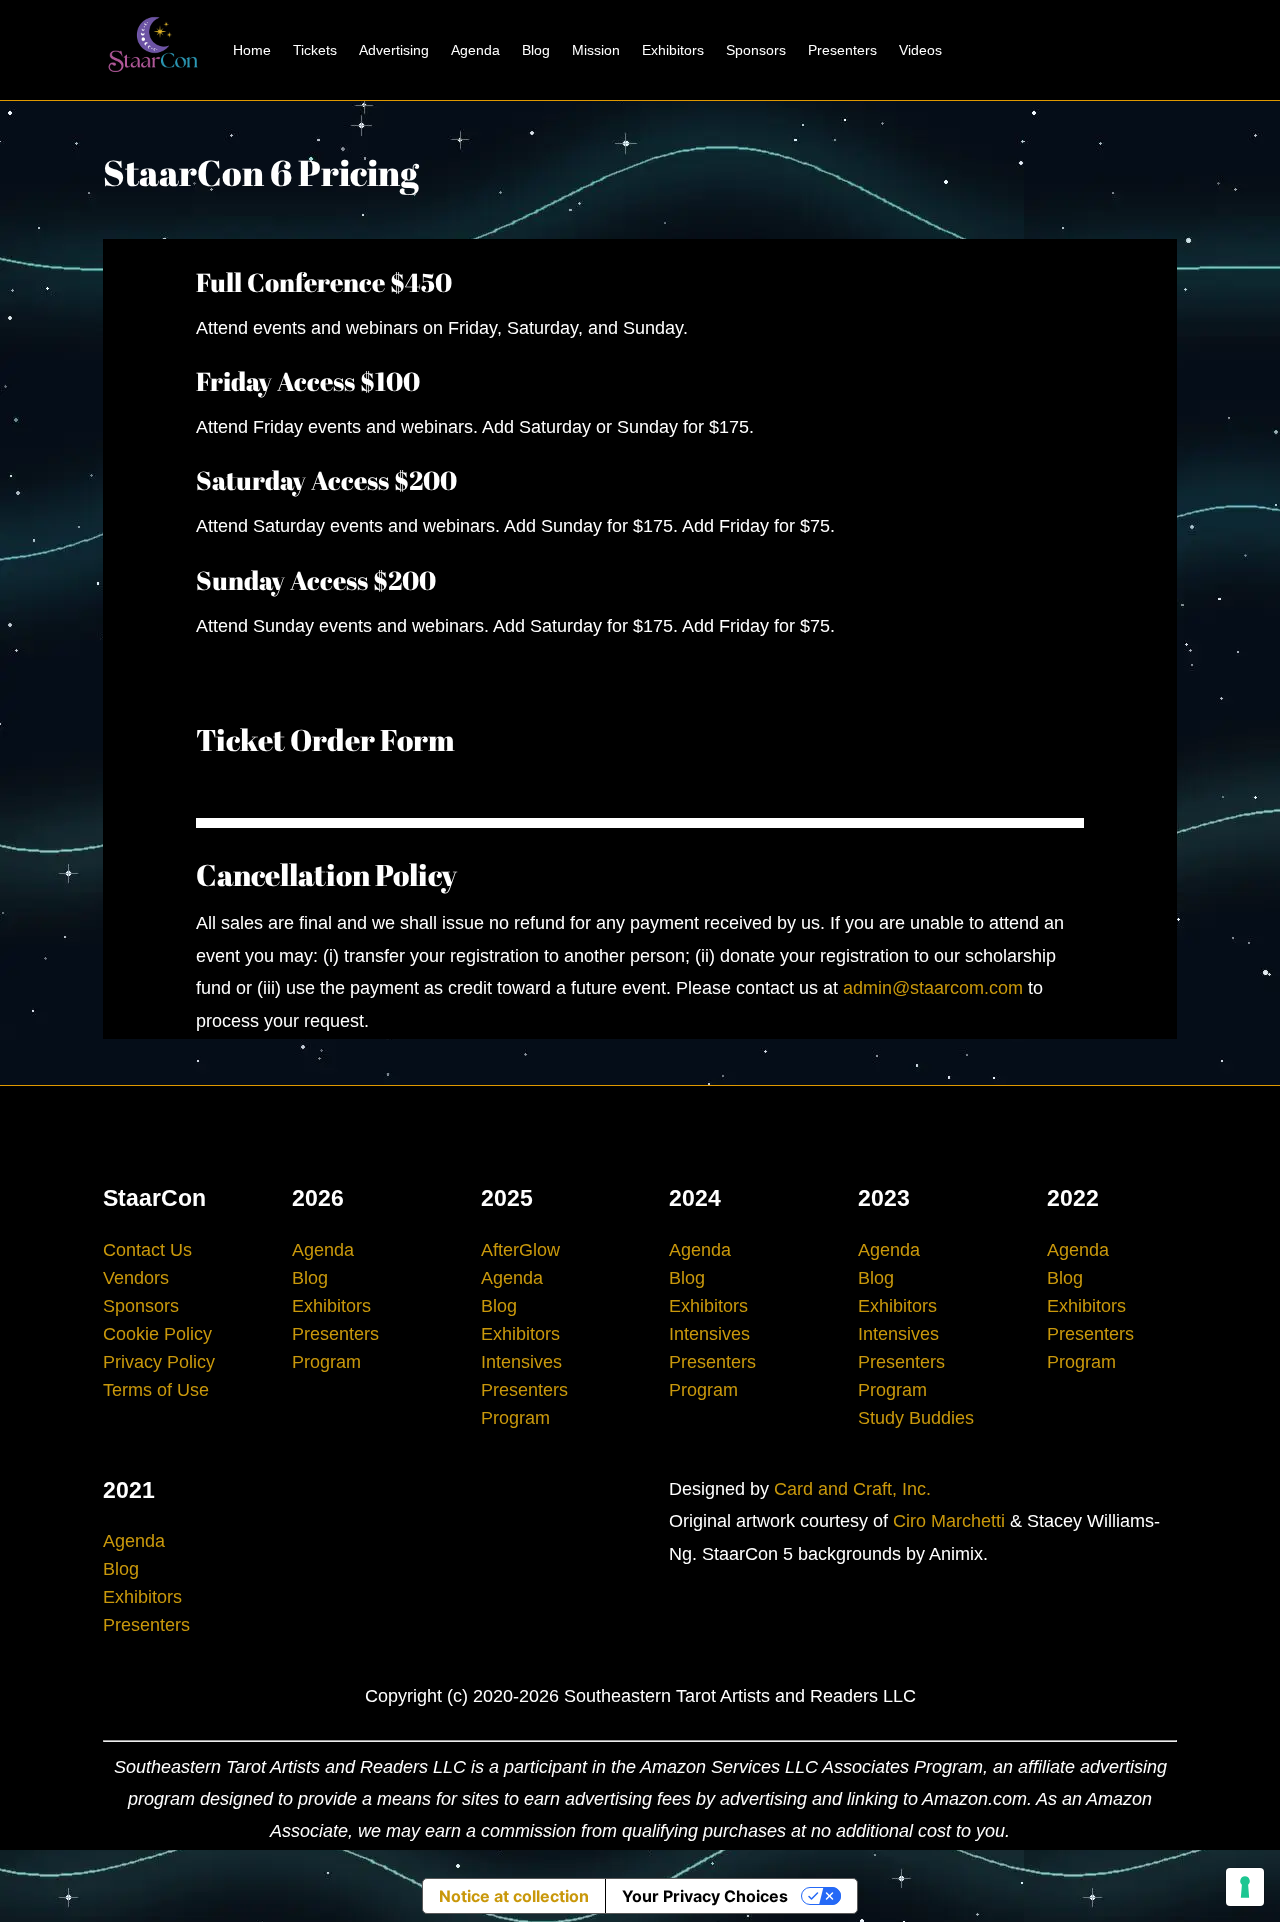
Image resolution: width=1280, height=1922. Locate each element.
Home (252, 50)
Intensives (521, 1362)
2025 (507, 1198)
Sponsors (756, 50)
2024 (695, 1198)
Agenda (475, 50)
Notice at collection (514, 1896)
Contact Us (147, 1250)
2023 (884, 1198)
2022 (1073, 1198)
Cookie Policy (157, 1334)
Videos (920, 50)
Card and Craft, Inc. (852, 1489)
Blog (536, 50)
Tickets (315, 50)
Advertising (394, 50)
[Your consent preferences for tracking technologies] (1245, 1887)
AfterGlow (520, 1250)
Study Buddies (916, 1418)
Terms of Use (156, 1390)
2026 (318, 1198)
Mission (596, 50)
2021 (129, 1490)
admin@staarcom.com (933, 988)
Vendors (136, 1278)
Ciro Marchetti (949, 1521)
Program (326, 1362)
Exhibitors (673, 50)
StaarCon (154, 1198)
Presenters (842, 50)
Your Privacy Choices (705, 1896)
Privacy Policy (159, 1362)
